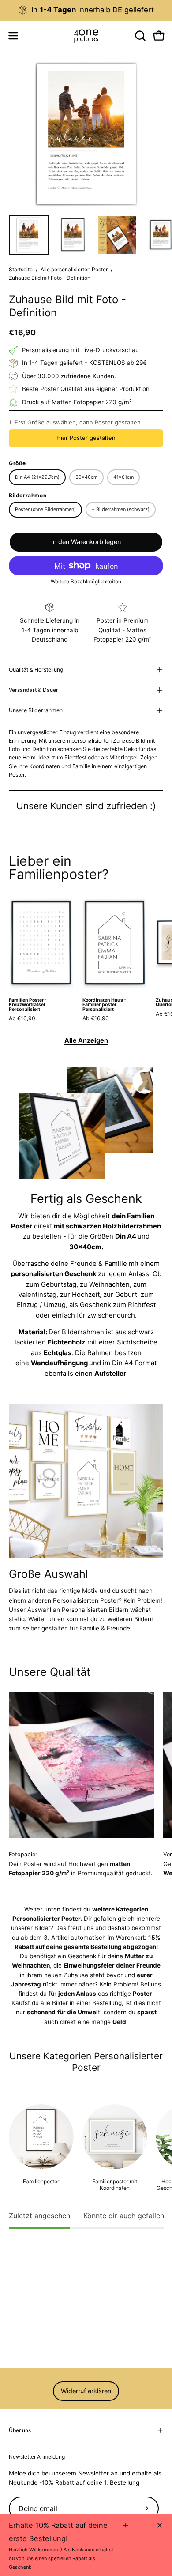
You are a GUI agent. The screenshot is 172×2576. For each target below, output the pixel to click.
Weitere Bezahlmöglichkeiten (86, 582)
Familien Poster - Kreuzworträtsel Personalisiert (28, 1005)
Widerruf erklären (86, 2391)
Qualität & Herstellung (36, 670)
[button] (139, 36)
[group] (86, 10)
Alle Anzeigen (86, 1040)
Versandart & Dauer (34, 690)
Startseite (21, 269)
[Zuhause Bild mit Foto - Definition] (29, 235)
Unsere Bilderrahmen (36, 710)
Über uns (20, 2430)
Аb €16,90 (22, 1018)
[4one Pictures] (86, 36)
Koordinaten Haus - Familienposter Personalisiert (104, 1005)
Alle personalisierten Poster (74, 269)
